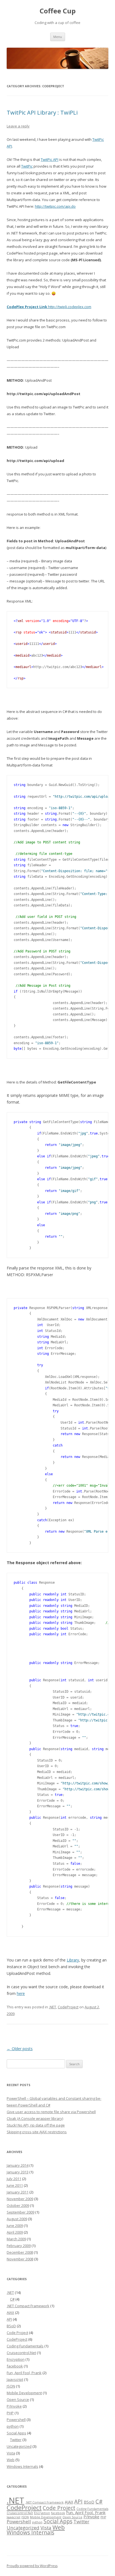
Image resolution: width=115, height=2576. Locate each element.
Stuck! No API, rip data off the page (36, 2125)
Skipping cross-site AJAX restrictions (37, 2132)
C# (12, 2299)
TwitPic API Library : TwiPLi (42, 113)
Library (73, 1960)
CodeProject (68, 2007)
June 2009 (15, 2226)
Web (11, 2460)
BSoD (11, 2326)
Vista (11, 2453)
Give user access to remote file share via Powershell (51, 2112)
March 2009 (16, 2239)
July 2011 (14, 2179)
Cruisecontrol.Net (21, 2353)
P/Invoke (14, 2406)
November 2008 (20, 2259)
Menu (58, 37)
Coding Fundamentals (25, 2346)
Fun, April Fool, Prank (24, 2373)
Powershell (16, 2420)
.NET (52, 2007)
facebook (15, 2366)
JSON (11, 2386)
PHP (10, 2413)
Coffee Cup (58, 11)
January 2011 (18, 2192)
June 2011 (15, 2185)
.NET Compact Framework (28, 2306)
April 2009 (15, 2232)
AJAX (10, 2313)
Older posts (20, 2049)
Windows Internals (22, 2466)
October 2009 (18, 2205)
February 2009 (19, 2246)
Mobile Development (24, 2393)
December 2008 (20, 2252)
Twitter (16, 2440)
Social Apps (16, 2433)
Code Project (17, 2333)
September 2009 (21, 2212)
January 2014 (18, 2165)
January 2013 (18, 2172)
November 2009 (20, 2199)
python (13, 2426)
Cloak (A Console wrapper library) (35, 2118)
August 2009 (17, 2219)
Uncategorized (19, 2446)
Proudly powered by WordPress (32, 2566)
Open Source (18, 2400)
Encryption (16, 2359)
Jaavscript (15, 2379)
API (9, 2319)
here (21, 1993)
